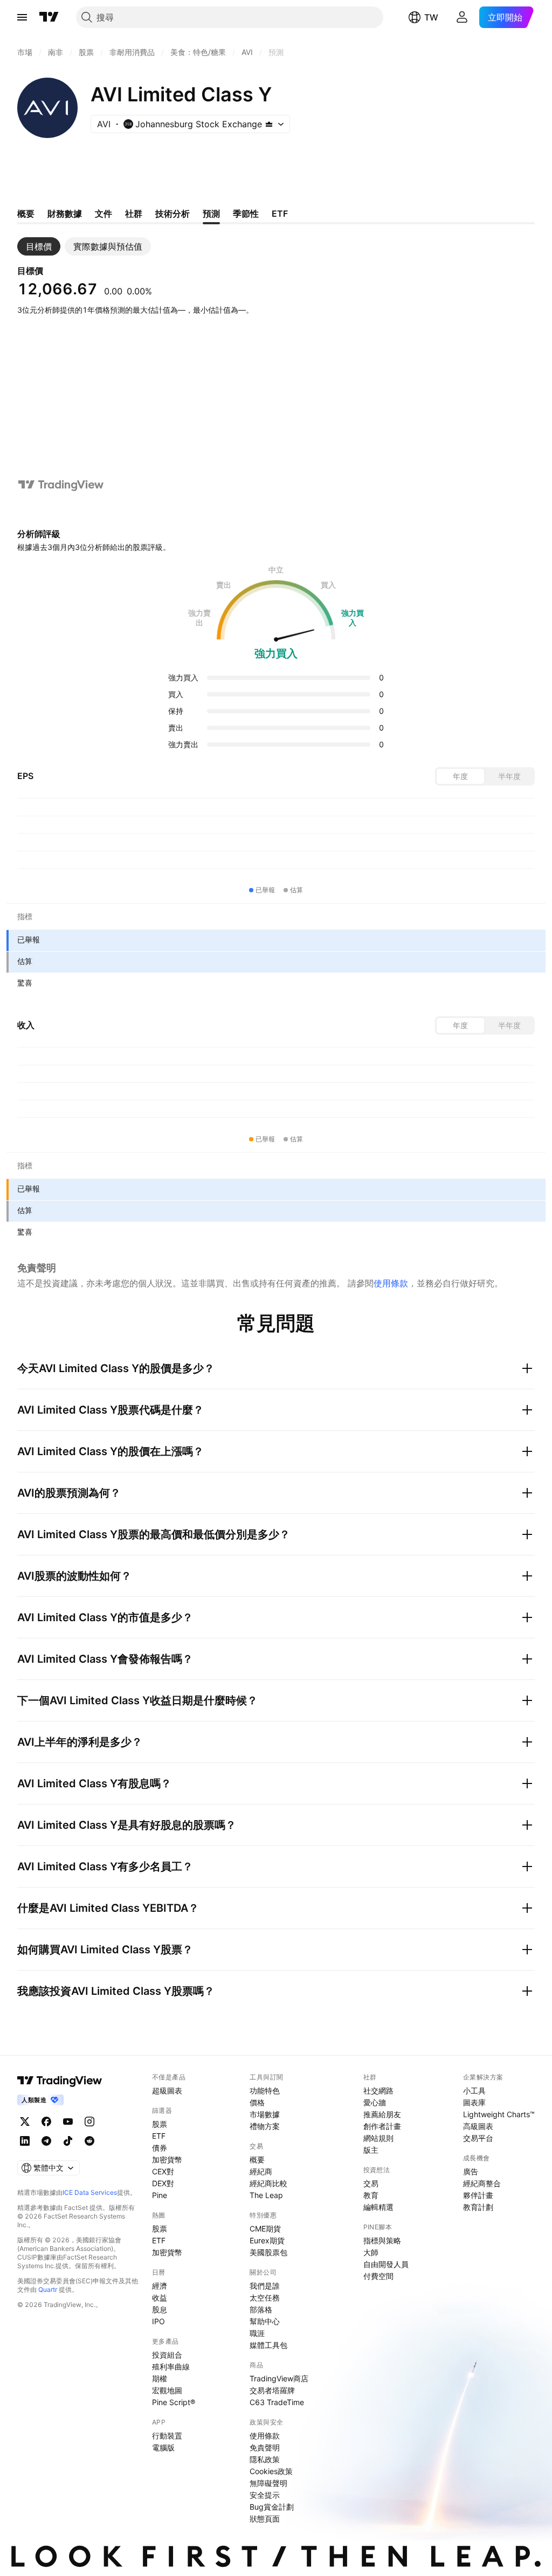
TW (431, 17)
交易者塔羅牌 (272, 2390)
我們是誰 (265, 2286)
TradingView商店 (279, 2378)
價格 (257, 2102)
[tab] (39, 246)
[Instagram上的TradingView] (89, 2122)
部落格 (261, 2309)
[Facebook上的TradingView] (46, 2122)
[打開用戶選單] (462, 17)
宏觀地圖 (167, 2390)
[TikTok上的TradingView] (68, 2141)
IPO (158, 2321)
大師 (371, 2252)
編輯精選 (378, 2207)
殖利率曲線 (171, 2367)
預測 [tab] (211, 213)
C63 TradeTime (277, 2402)
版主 (371, 2150)
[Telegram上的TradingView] (46, 2141)
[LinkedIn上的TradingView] (25, 2141)
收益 (160, 2298)
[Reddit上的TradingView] (89, 2141)
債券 (160, 2148)
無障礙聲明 (268, 2483)
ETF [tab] (280, 213)
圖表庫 (474, 2102)
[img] (269, 124)
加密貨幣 (167, 2160)
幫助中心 (265, 2321)
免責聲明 (265, 2447)
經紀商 (261, 2171)
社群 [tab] (134, 213)
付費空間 (378, 2276)
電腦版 (163, 2447)
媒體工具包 (268, 2345)
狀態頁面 (265, 2519)
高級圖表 (478, 2126)
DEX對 (163, 2183)
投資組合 (167, 2355)
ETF (159, 2136)
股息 (160, 2309)
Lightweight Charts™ (499, 2114)
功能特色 (265, 2091)
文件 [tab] (103, 213)
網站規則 (378, 2138)
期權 (160, 2378)
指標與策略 (382, 2240)
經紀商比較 (268, 2183)
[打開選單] (22, 17)
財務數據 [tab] (65, 213)
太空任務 (265, 2298)
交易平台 (478, 2138)
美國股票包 (268, 2252)
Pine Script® (174, 2402)
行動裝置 (167, 2436)
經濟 (160, 2286)
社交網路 (378, 2091)
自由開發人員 (386, 2264)
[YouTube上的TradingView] (68, 2122)
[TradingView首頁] (49, 17)
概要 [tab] (26, 213)
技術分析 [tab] (172, 213)
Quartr (48, 2289)
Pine (160, 2195)
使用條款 (391, 1283)
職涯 (257, 2333)
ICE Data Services (90, 2192)
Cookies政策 (271, 2471)
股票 (160, 2124)
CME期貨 (265, 2229)
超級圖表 (167, 2091)
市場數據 (265, 2114)
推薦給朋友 (382, 2114)
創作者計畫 (382, 2126)
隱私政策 (265, 2459)
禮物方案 (265, 2126)
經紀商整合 (482, 2183)
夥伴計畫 (478, 2195)
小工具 (474, 2091)
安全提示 (265, 2495)
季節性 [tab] (246, 213)
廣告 (471, 2171)
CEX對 (163, 2171)
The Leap (266, 2195)
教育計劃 (478, 2207)
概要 (257, 2160)
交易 (371, 2183)
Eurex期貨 (267, 2240)
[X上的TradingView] (25, 2122)
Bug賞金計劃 (272, 2507)
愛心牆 (375, 2102)
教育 (371, 2195)
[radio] (460, 776)
